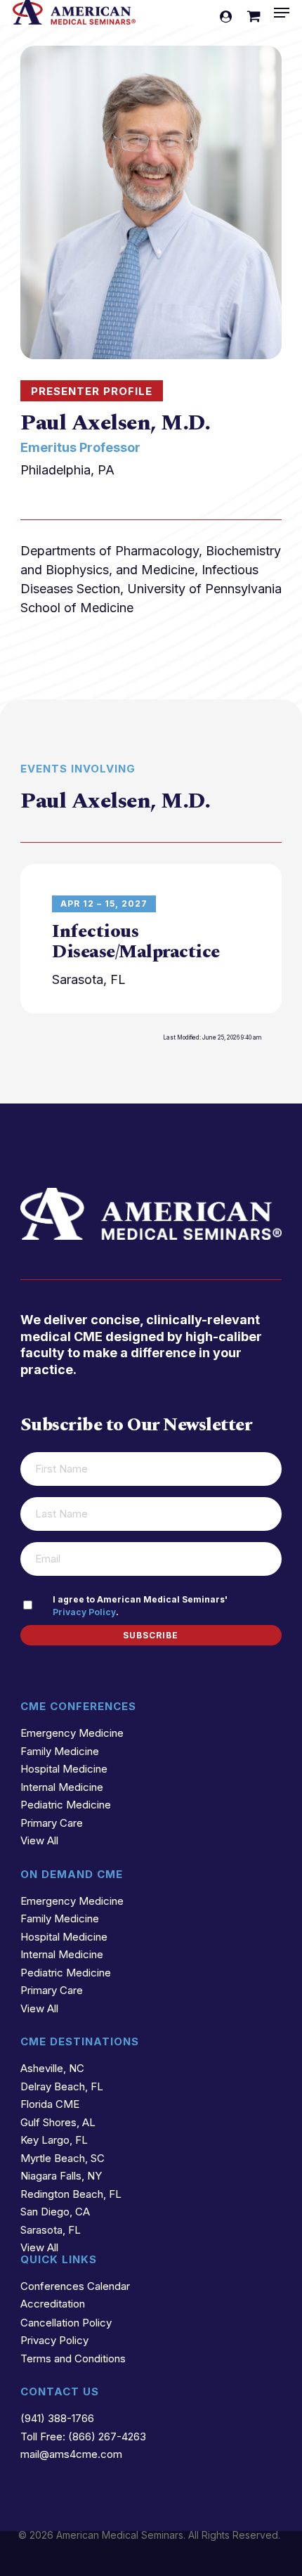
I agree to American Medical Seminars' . (140, 1606)
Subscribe (151, 1635)
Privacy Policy (84, 1612)
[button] (282, 13)
